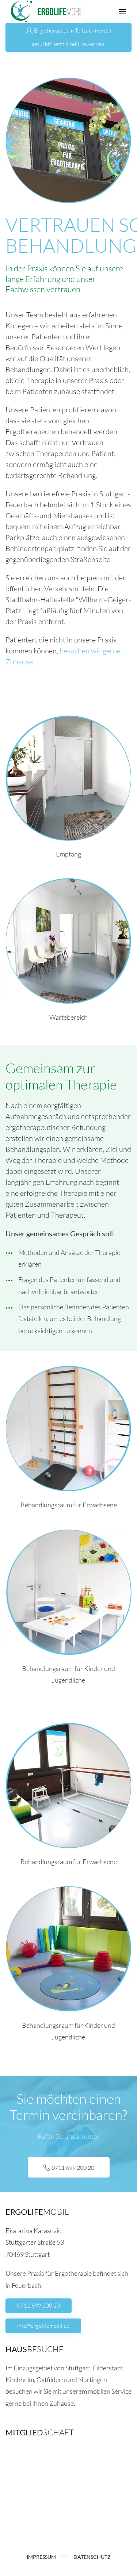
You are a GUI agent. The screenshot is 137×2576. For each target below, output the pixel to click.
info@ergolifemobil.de (43, 2326)
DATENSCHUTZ (92, 2557)
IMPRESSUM (41, 2557)
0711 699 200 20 (39, 2306)
